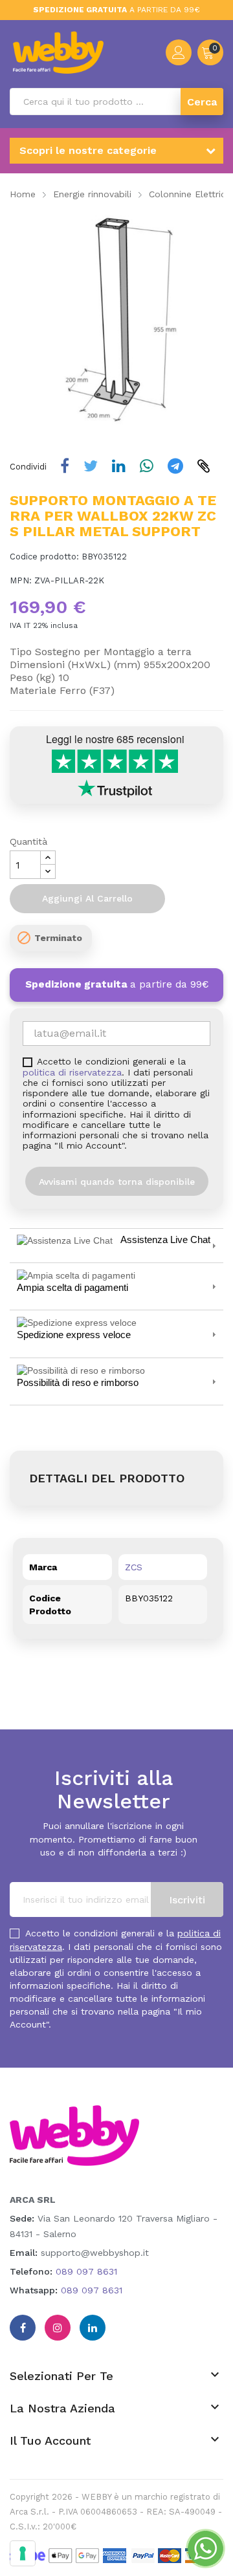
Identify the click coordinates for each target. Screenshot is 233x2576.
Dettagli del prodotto (107, 1478)
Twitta (92, 466)
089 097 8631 (86, 2271)
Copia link (205, 466)
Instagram (58, 2328)
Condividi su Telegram (177, 466)
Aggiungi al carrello (87, 898)
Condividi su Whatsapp (148, 466)
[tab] (116, 1245)
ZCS (134, 1567)
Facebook (23, 2328)
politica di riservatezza (72, 1072)
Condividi (66, 466)
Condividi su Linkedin (120, 466)
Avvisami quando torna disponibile (117, 1182)
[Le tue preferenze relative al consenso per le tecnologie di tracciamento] (23, 2553)
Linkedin (93, 2328)
